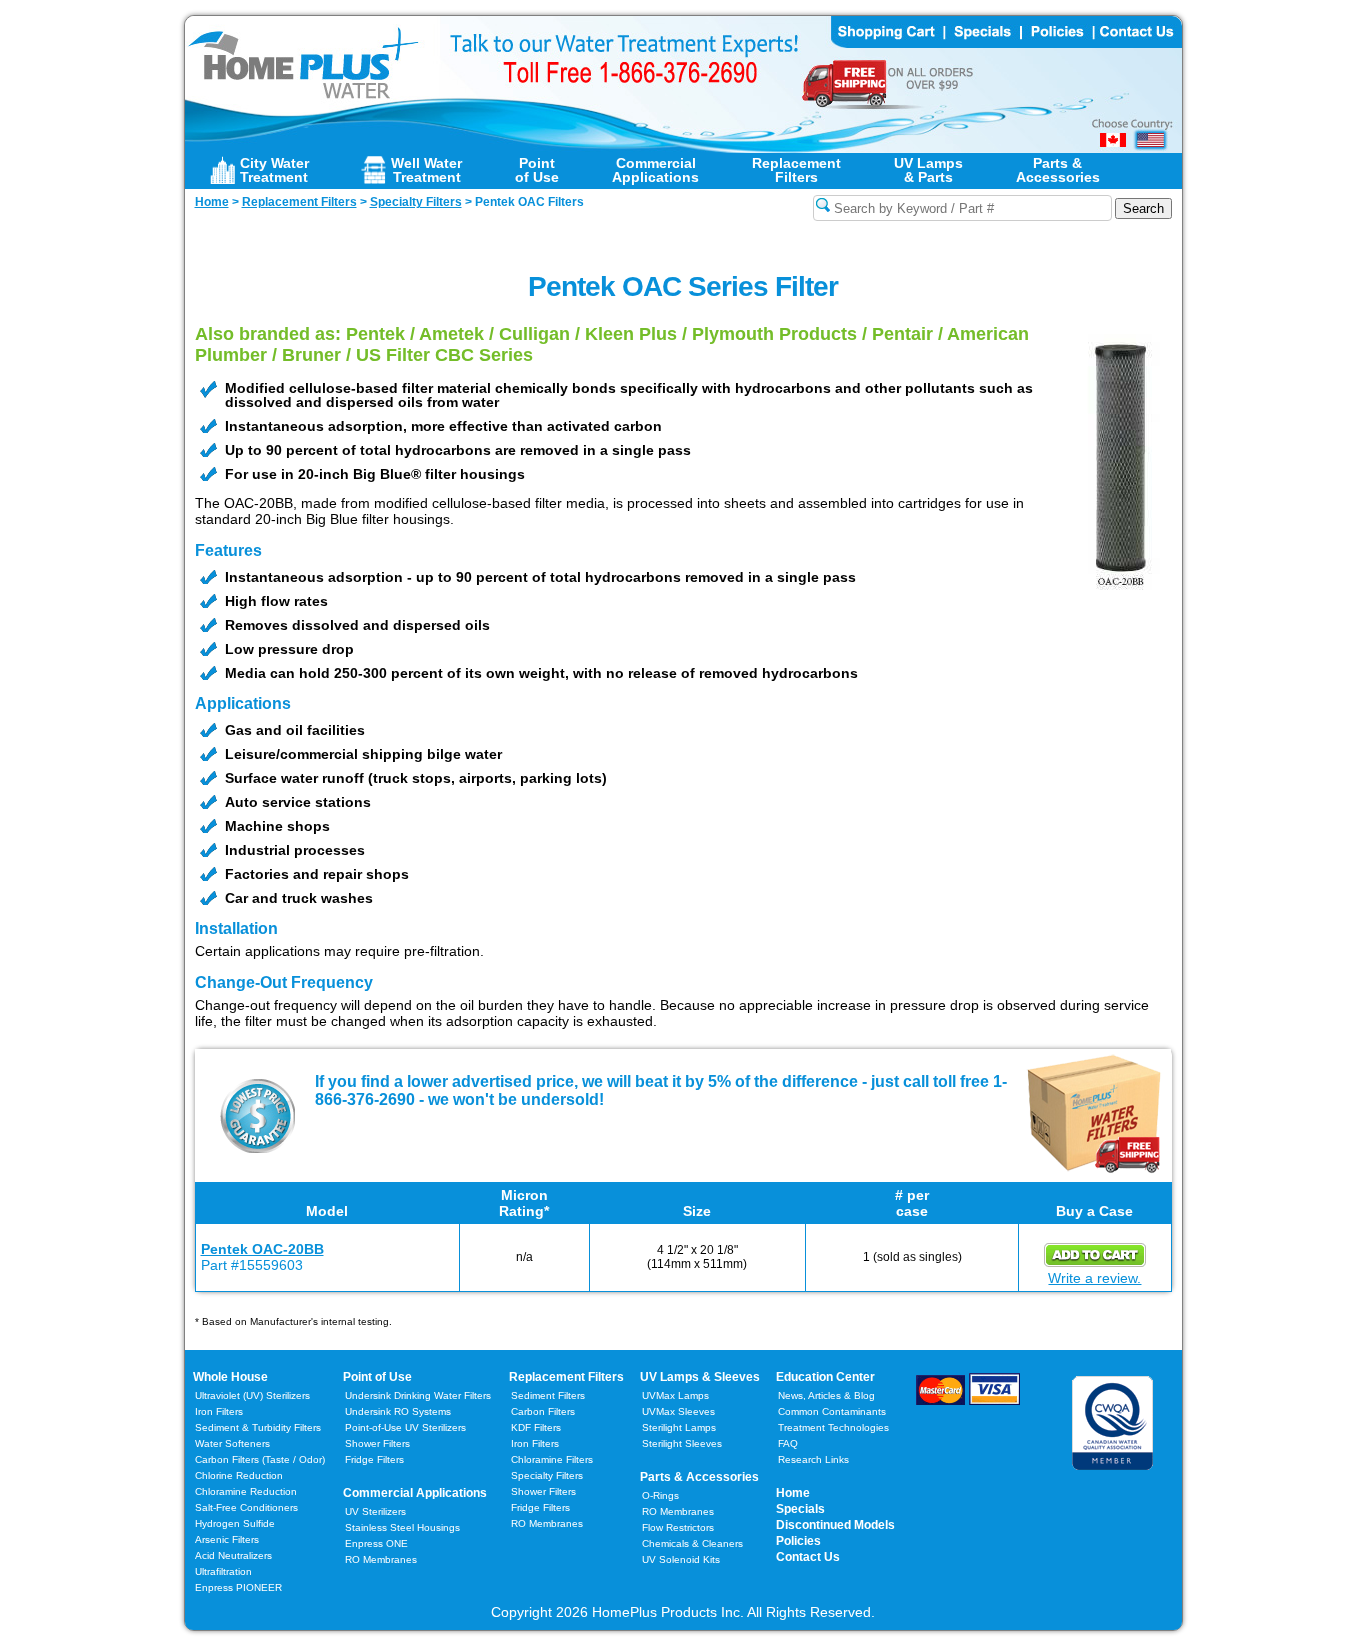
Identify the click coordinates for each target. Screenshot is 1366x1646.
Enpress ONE (376, 1543)
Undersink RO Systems (398, 1411)
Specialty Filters (547, 1475)
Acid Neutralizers (233, 1555)
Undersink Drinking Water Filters (418, 1395)
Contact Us (808, 1557)
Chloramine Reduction (246, 1491)
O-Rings (660, 1495)
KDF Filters (536, 1427)
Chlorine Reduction (239, 1475)
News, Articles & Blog (826, 1395)
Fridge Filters (374, 1459)
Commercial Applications (415, 1493)
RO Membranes (381, 1559)
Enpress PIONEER (238, 1587)
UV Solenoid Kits (681, 1559)
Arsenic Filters (227, 1539)
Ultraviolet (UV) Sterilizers (252, 1395)
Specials (800, 1509)
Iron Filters (219, 1411)
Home (793, 1493)
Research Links (813, 1459)
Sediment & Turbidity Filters (258, 1427)
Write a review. (1094, 1278)
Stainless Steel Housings (402, 1527)
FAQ (788, 1443)
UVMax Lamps (675, 1395)
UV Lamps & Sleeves (700, 1377)
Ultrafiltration (223, 1571)
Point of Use (377, 1377)
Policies (798, 1541)
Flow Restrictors (678, 1527)
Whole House (230, 1377)
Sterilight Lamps (679, 1427)
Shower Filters (377, 1443)
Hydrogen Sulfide (235, 1523)
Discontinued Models (835, 1525)
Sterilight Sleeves (682, 1443)
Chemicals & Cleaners (692, 1543)
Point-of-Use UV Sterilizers (405, 1427)
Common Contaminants (832, 1411)
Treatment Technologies (833, 1427)
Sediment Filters (548, 1395)
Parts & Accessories (699, 1477)
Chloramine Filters (552, 1459)
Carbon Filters (260, 1459)
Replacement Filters (566, 1377)
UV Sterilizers (375, 1511)
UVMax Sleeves (678, 1411)
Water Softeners (232, 1443)
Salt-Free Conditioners (246, 1507)
